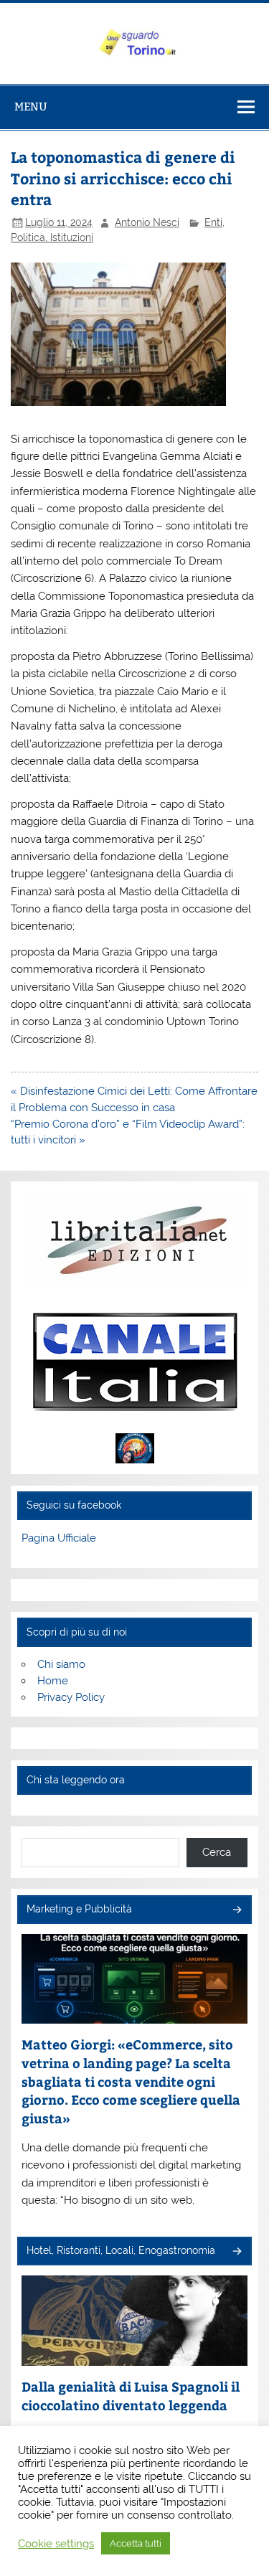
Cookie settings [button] (56, 2543)
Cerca (217, 1852)
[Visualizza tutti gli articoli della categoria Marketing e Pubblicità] (236, 1911)
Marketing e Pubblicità (79, 1909)
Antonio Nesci (147, 222)
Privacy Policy (71, 1697)
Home (53, 1681)
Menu (31, 107)
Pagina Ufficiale (59, 1538)
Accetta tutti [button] (136, 2543)
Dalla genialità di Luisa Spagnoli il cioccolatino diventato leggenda (131, 2396)
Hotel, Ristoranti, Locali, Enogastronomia (121, 2250)
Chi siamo (61, 1664)
